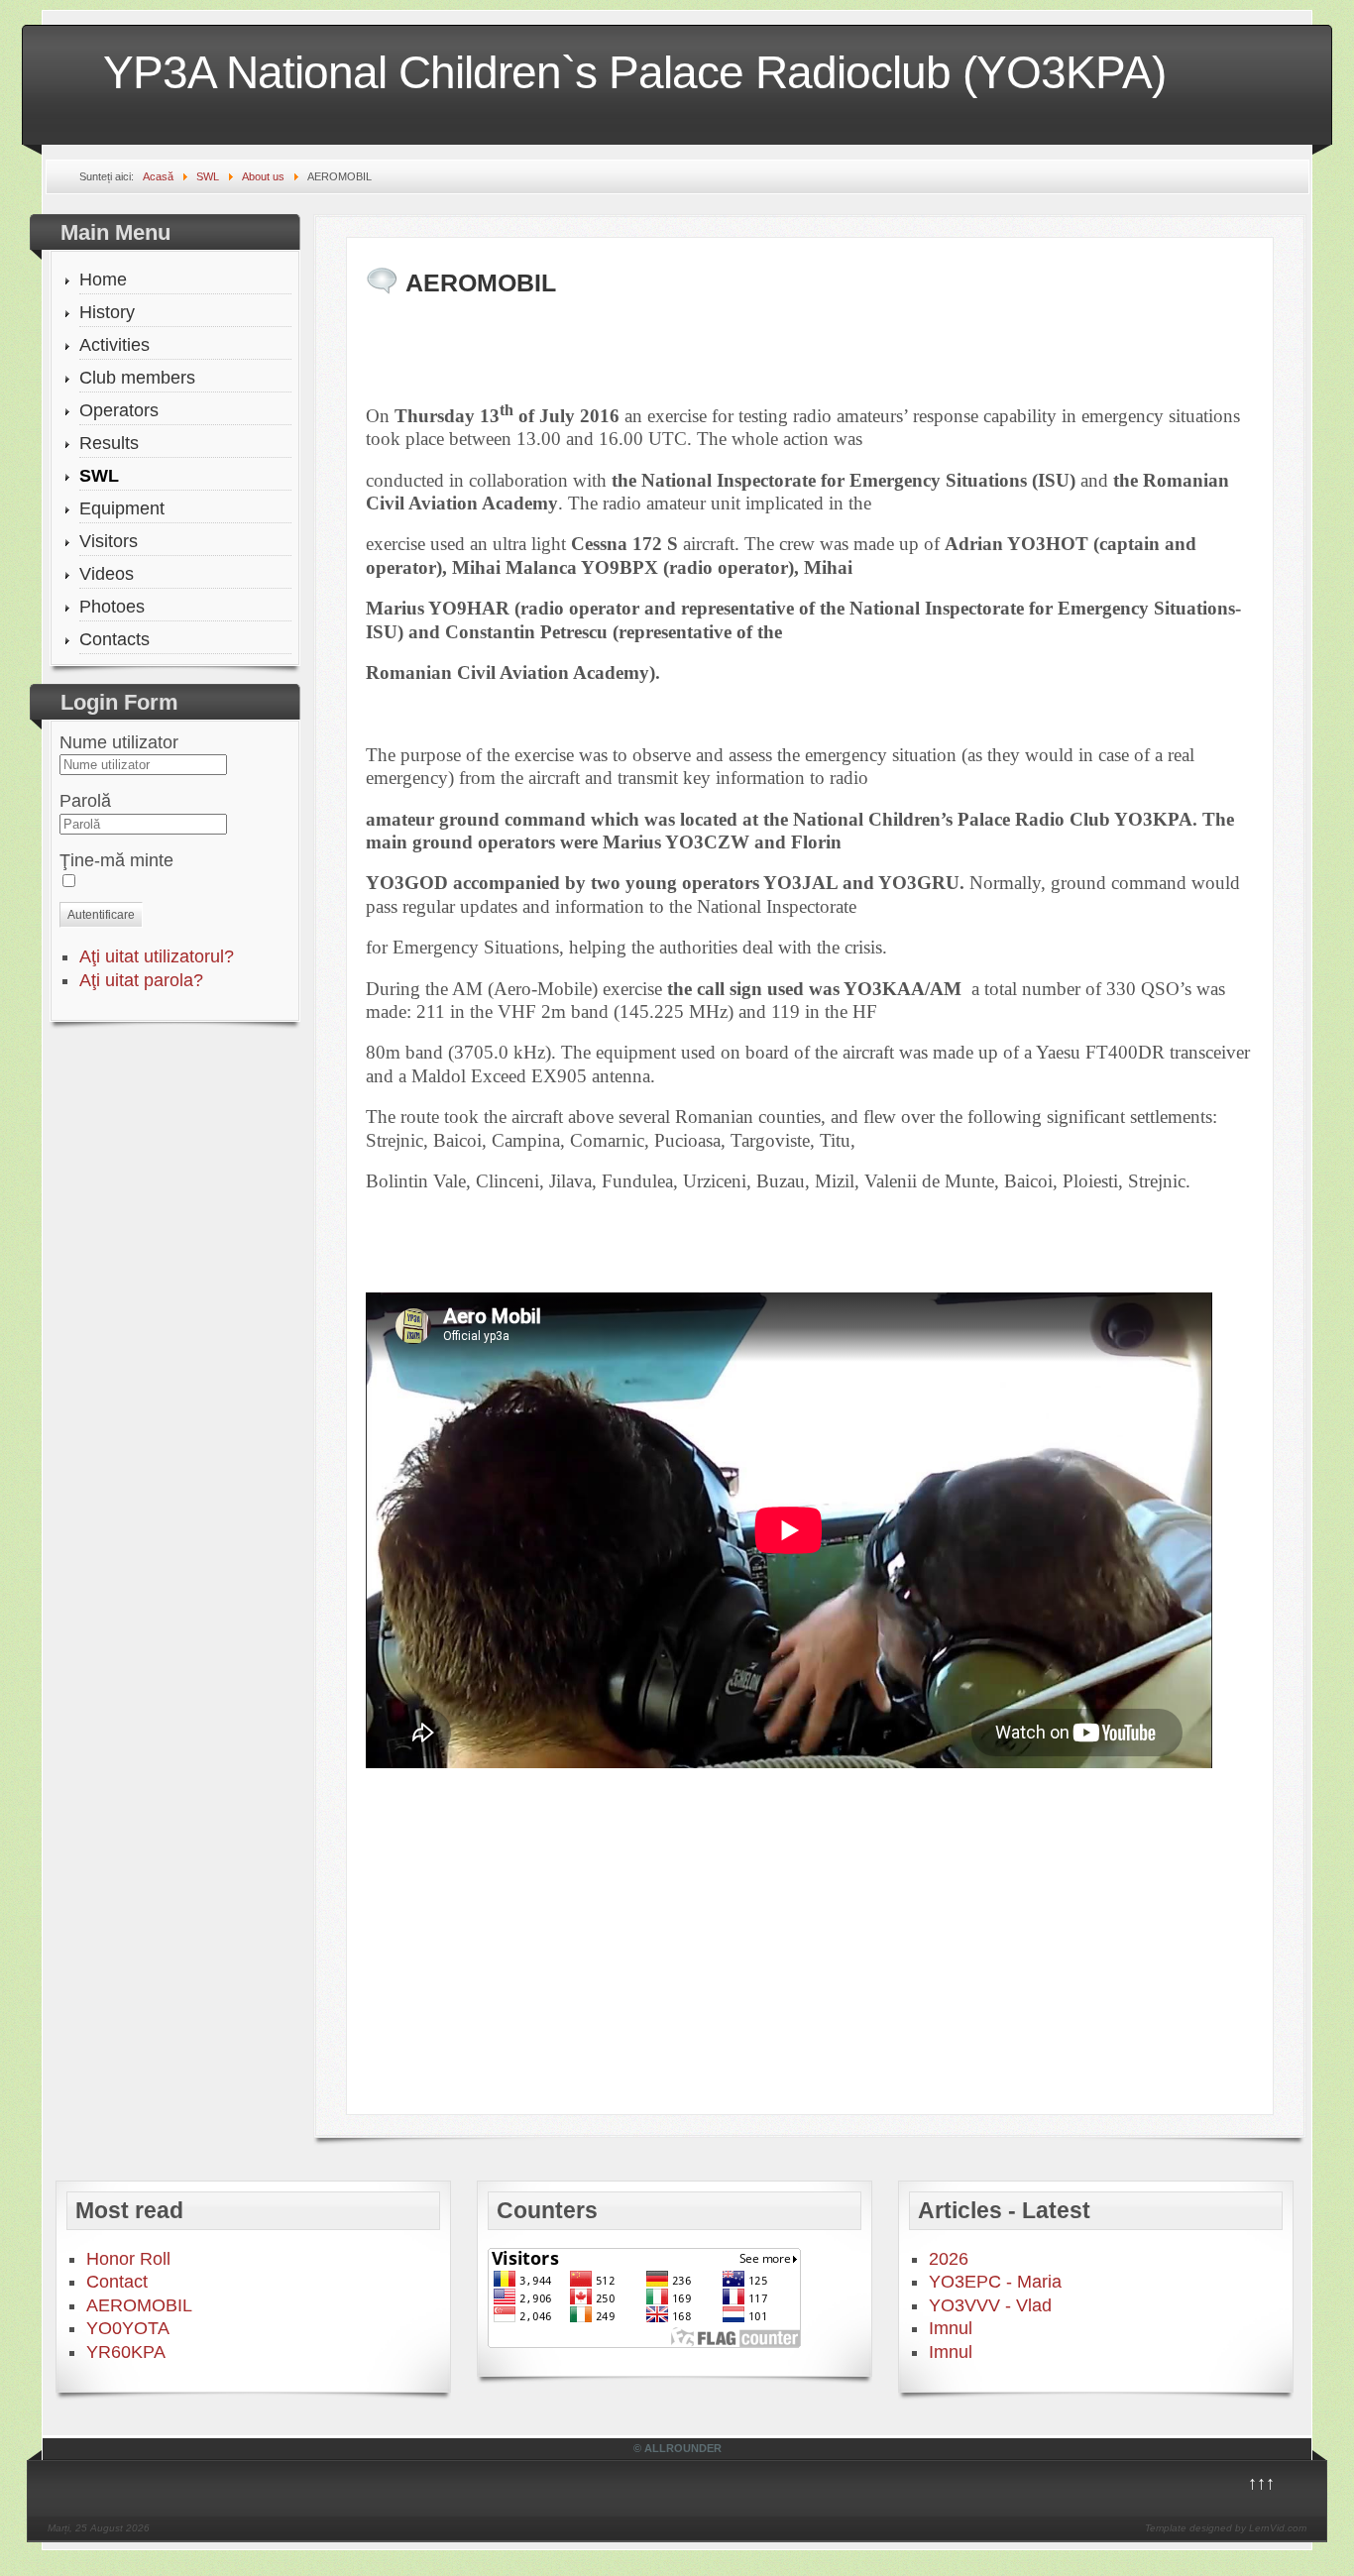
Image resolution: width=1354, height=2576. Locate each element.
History (107, 312)
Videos (107, 574)
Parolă (85, 801)
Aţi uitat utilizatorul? (157, 956)
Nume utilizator (119, 742)
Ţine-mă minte (116, 860)
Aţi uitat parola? (141, 980)
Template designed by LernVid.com (1226, 2528)
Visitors (109, 541)
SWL (99, 476)
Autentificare (101, 915)
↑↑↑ (1261, 2483)
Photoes (112, 607)
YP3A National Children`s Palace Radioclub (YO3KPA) (634, 72)
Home (103, 280)
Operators (119, 410)
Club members (137, 378)
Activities (114, 345)
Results (109, 443)
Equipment (122, 508)
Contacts (114, 639)
